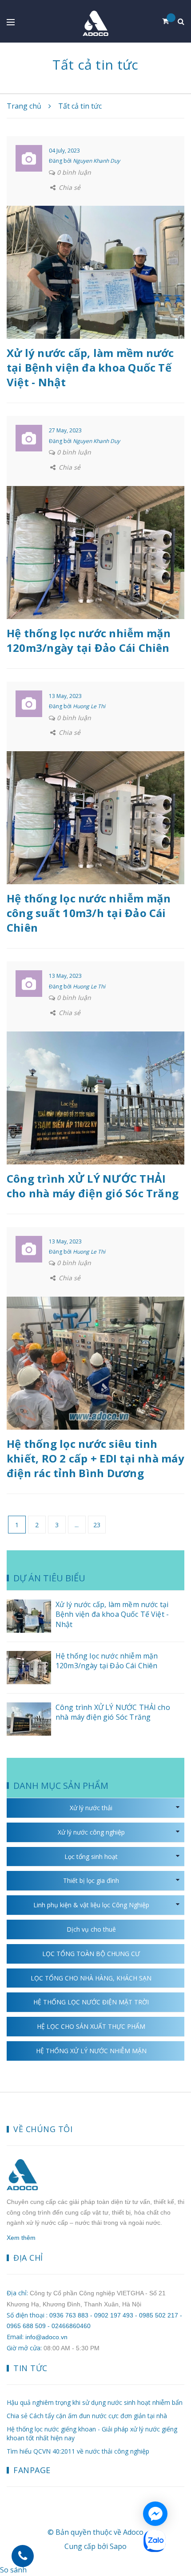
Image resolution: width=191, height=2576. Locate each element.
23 (97, 1525)
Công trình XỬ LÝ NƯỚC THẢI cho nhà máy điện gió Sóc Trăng (93, 1186)
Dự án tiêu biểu (49, 1578)
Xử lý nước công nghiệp (91, 1832)
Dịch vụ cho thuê (91, 1929)
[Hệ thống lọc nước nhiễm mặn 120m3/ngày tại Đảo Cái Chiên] (95, 552)
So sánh (13, 2570)
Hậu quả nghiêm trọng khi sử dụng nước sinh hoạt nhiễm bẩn (95, 2402)
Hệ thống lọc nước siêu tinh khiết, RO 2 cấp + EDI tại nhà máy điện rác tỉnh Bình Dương (95, 1458)
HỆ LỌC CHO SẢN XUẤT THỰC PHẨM (91, 2026)
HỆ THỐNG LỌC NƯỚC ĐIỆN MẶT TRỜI (91, 2002)
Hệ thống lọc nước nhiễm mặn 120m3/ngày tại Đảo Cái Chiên (89, 640)
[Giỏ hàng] (169, 21)
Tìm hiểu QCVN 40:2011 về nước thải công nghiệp (78, 2451)
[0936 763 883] (23, 2556)
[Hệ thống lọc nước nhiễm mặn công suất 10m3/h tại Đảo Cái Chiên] (95, 817)
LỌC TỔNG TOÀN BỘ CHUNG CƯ (91, 1954)
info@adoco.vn (46, 2337)
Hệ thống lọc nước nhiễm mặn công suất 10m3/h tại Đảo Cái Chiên (89, 913)
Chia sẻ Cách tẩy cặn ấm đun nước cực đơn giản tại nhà (87, 2416)
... (77, 1525)
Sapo (118, 2546)
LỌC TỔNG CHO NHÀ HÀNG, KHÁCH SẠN (91, 1978)
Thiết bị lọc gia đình (91, 1880)
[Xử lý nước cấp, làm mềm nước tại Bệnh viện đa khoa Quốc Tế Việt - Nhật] (95, 272)
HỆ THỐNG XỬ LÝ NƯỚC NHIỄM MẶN (91, 2051)
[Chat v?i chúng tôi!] (155, 2514)
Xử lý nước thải (91, 1808)
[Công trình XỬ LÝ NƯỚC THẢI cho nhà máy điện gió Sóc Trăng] (95, 1097)
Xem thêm (21, 2238)
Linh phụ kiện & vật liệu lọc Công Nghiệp (91, 1905)
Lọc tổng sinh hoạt (91, 1857)
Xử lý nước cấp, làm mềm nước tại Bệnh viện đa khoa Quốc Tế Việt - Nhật (90, 367)
